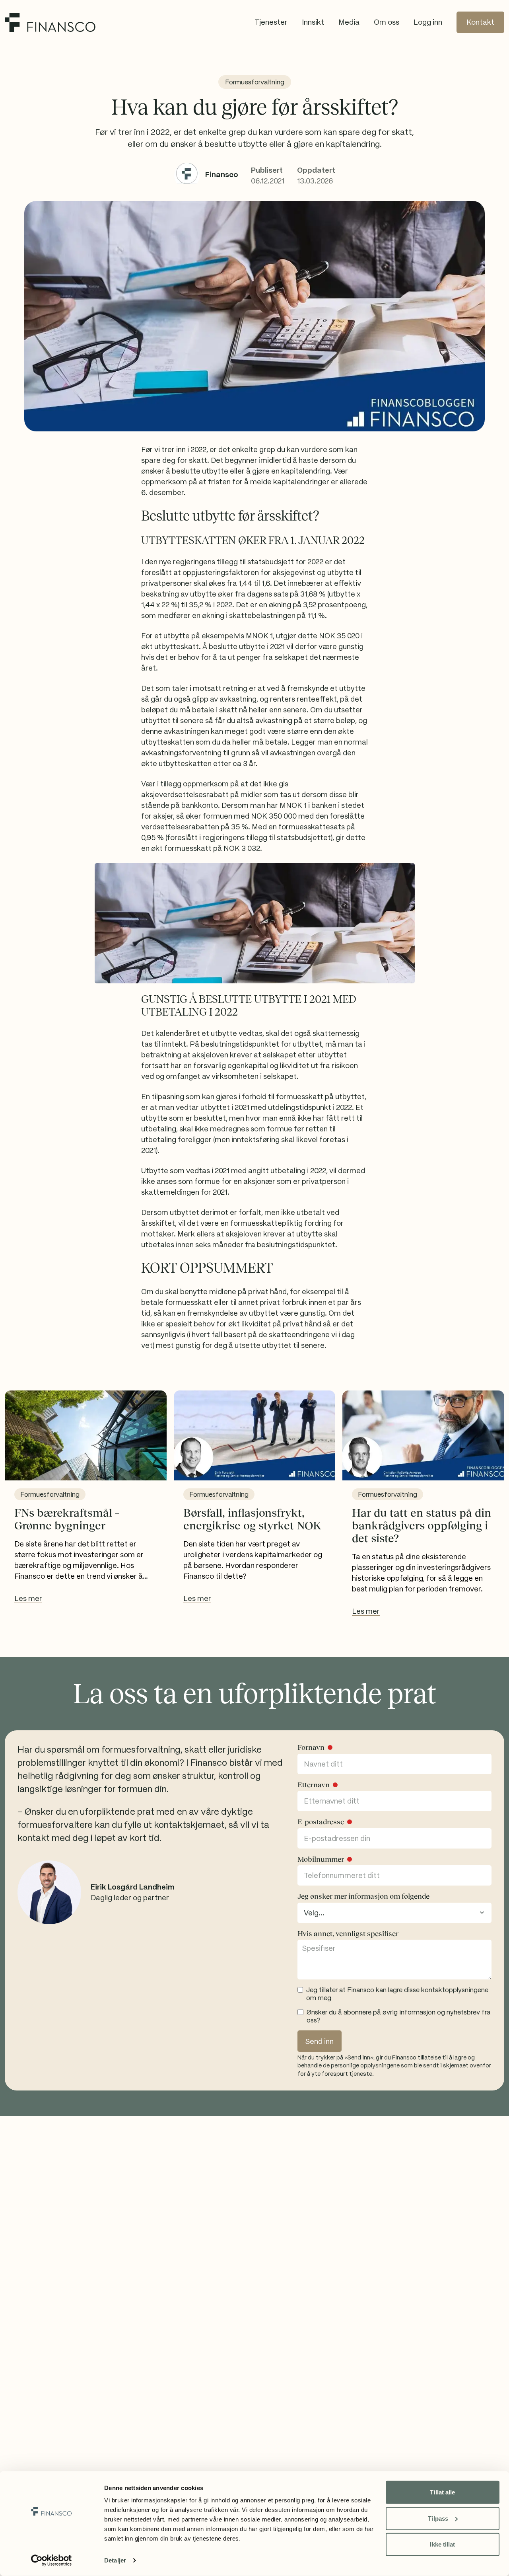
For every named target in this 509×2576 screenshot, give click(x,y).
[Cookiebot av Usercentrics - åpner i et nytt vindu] (51, 2560)
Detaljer (115, 2560)
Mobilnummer (321, 1859)
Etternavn (314, 1785)
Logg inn (428, 22)
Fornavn (311, 1747)
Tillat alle (442, 2492)
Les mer (28, 1598)
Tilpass (438, 2518)
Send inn (320, 2041)
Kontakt (480, 22)
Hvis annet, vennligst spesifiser (348, 1934)
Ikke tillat (442, 2544)
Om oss (387, 22)
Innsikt (313, 22)
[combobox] (394, 1913)
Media (349, 22)
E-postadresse (321, 1822)
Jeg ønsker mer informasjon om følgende (363, 1896)
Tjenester (271, 22)
